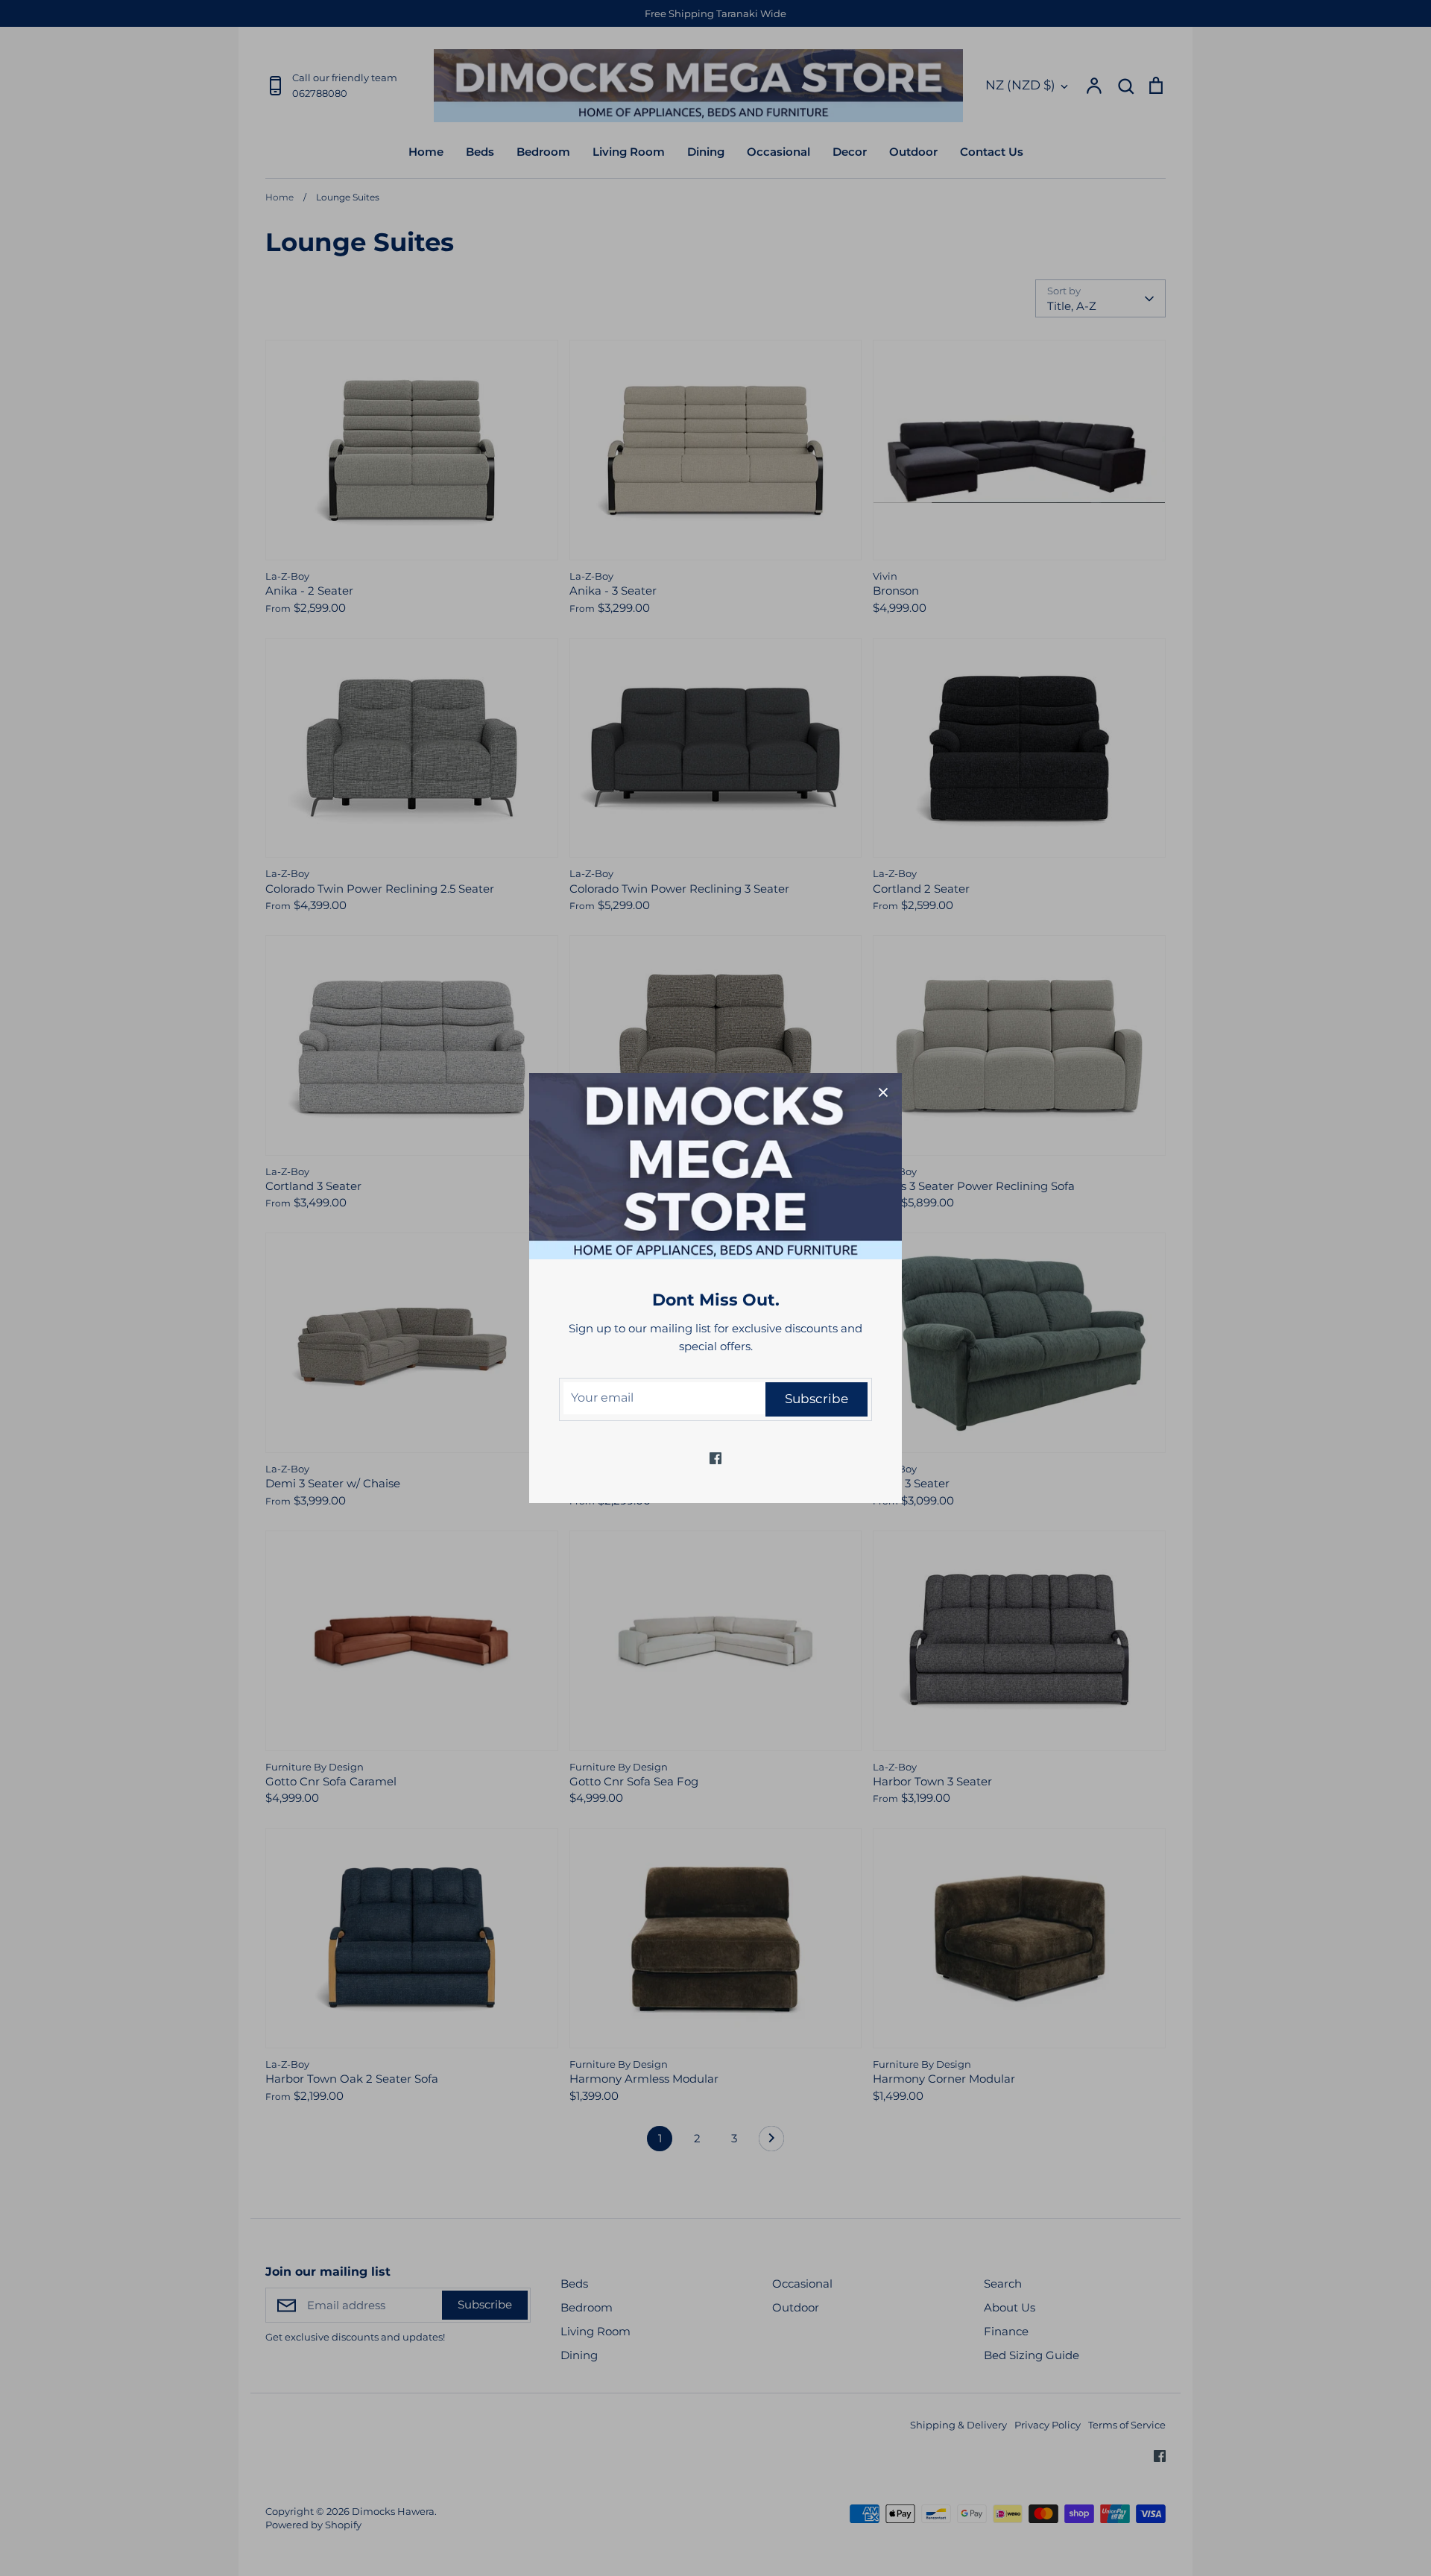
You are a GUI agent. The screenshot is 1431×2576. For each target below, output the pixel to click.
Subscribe (816, 1399)
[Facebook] (715, 1458)
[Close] (883, 1092)
